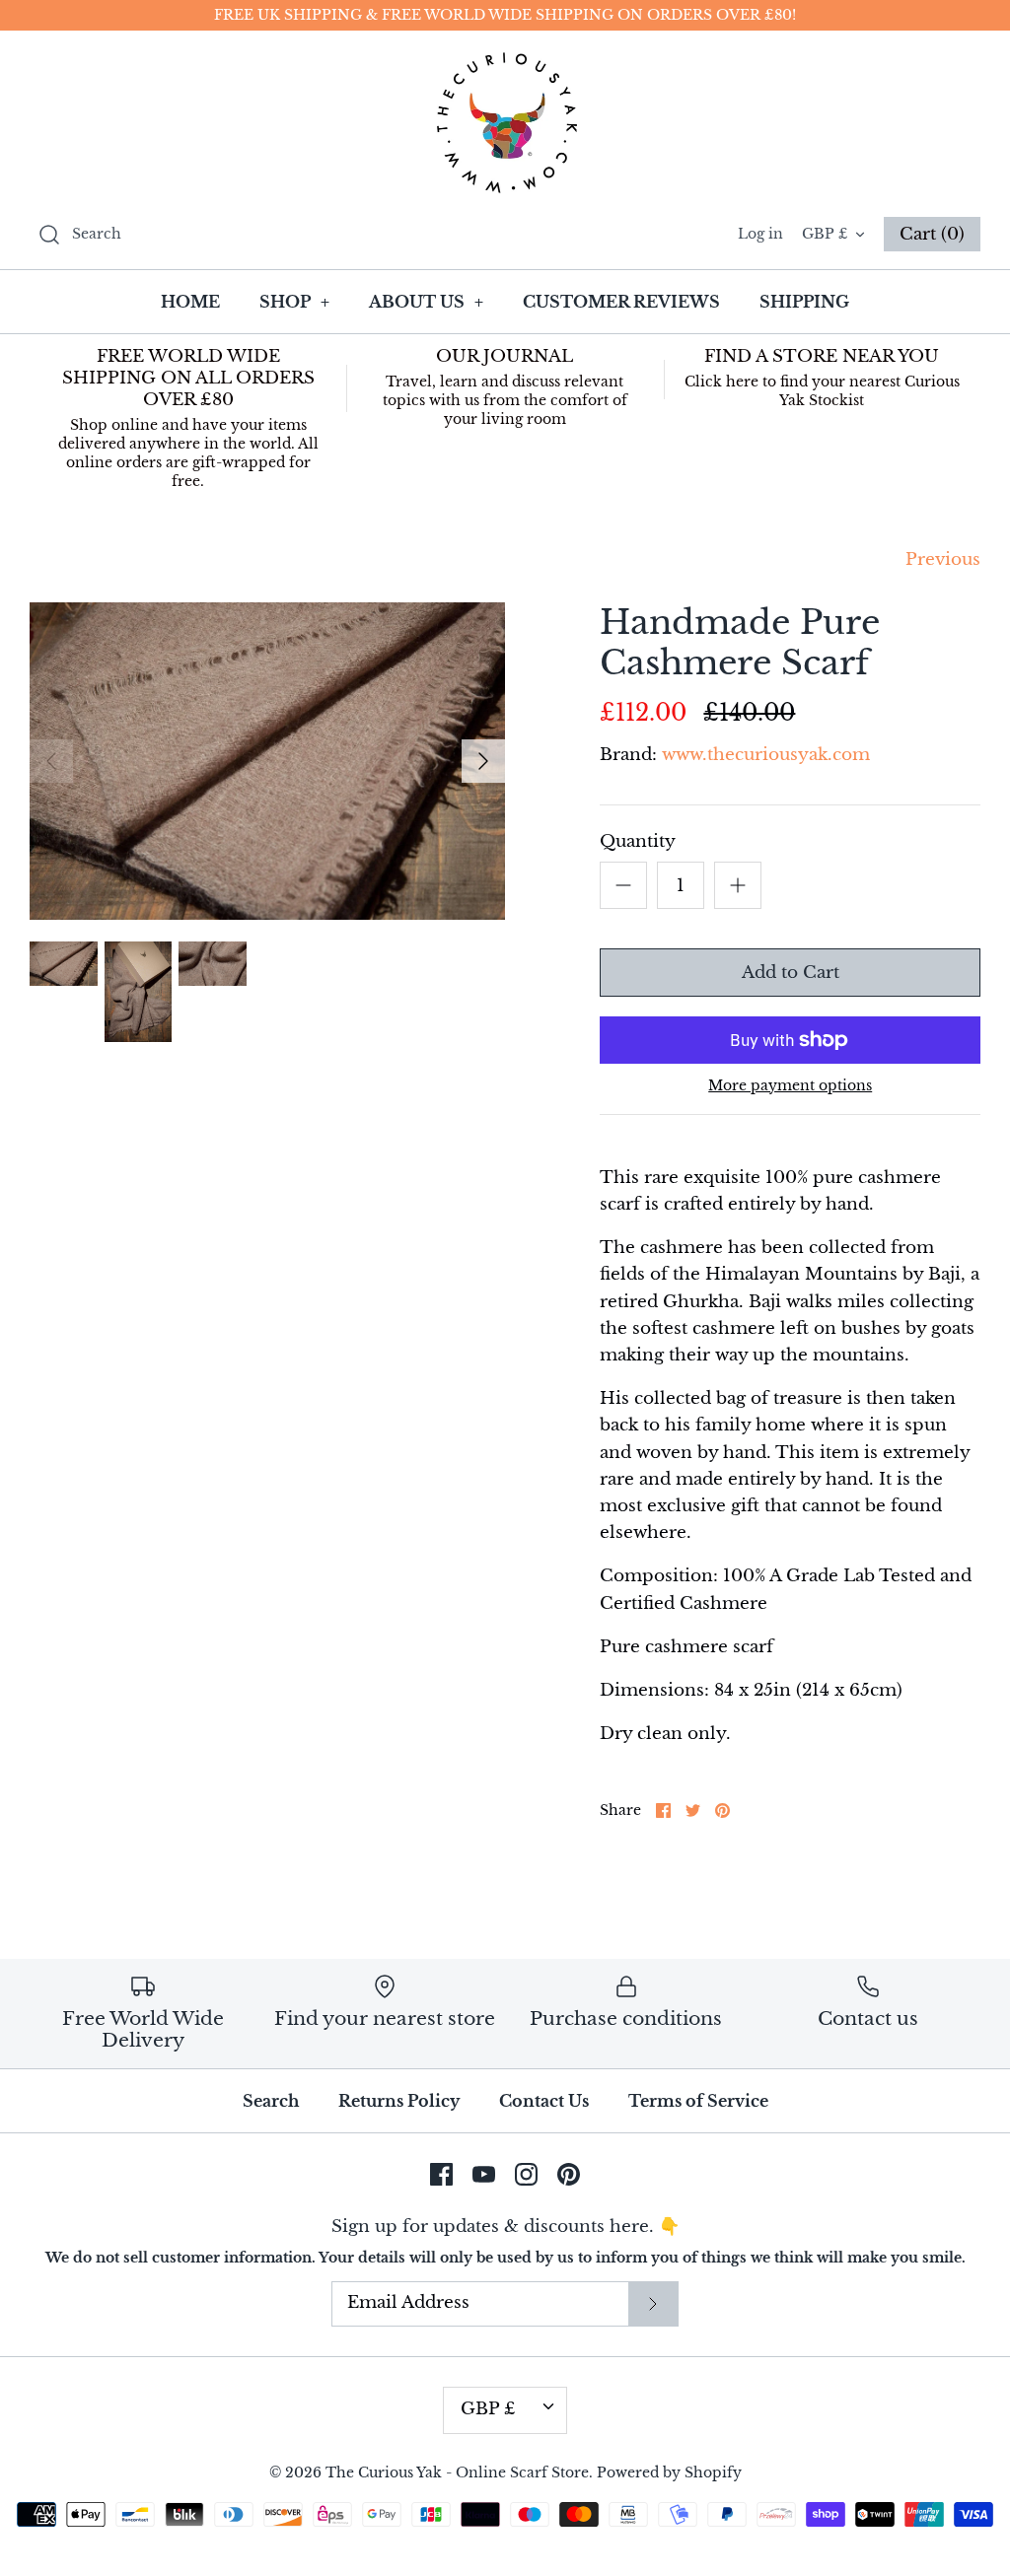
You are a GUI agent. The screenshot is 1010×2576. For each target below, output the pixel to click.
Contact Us (544, 2101)
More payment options (790, 1086)
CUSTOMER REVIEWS (621, 302)
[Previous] (51, 761)
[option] (267, 761)
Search (271, 2101)
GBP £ (825, 234)
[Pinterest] (569, 2174)
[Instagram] (526, 2174)
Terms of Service (698, 2101)
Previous (943, 559)
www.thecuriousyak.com (766, 755)
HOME (190, 302)
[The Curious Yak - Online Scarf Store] (505, 123)
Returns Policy (399, 2101)
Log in (760, 234)
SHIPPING (804, 302)
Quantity (638, 841)
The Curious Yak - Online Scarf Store (457, 2473)
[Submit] (653, 2304)
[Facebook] (441, 2174)
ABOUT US (426, 302)
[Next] (483, 761)
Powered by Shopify (669, 2473)
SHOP (294, 302)
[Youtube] (484, 2174)
